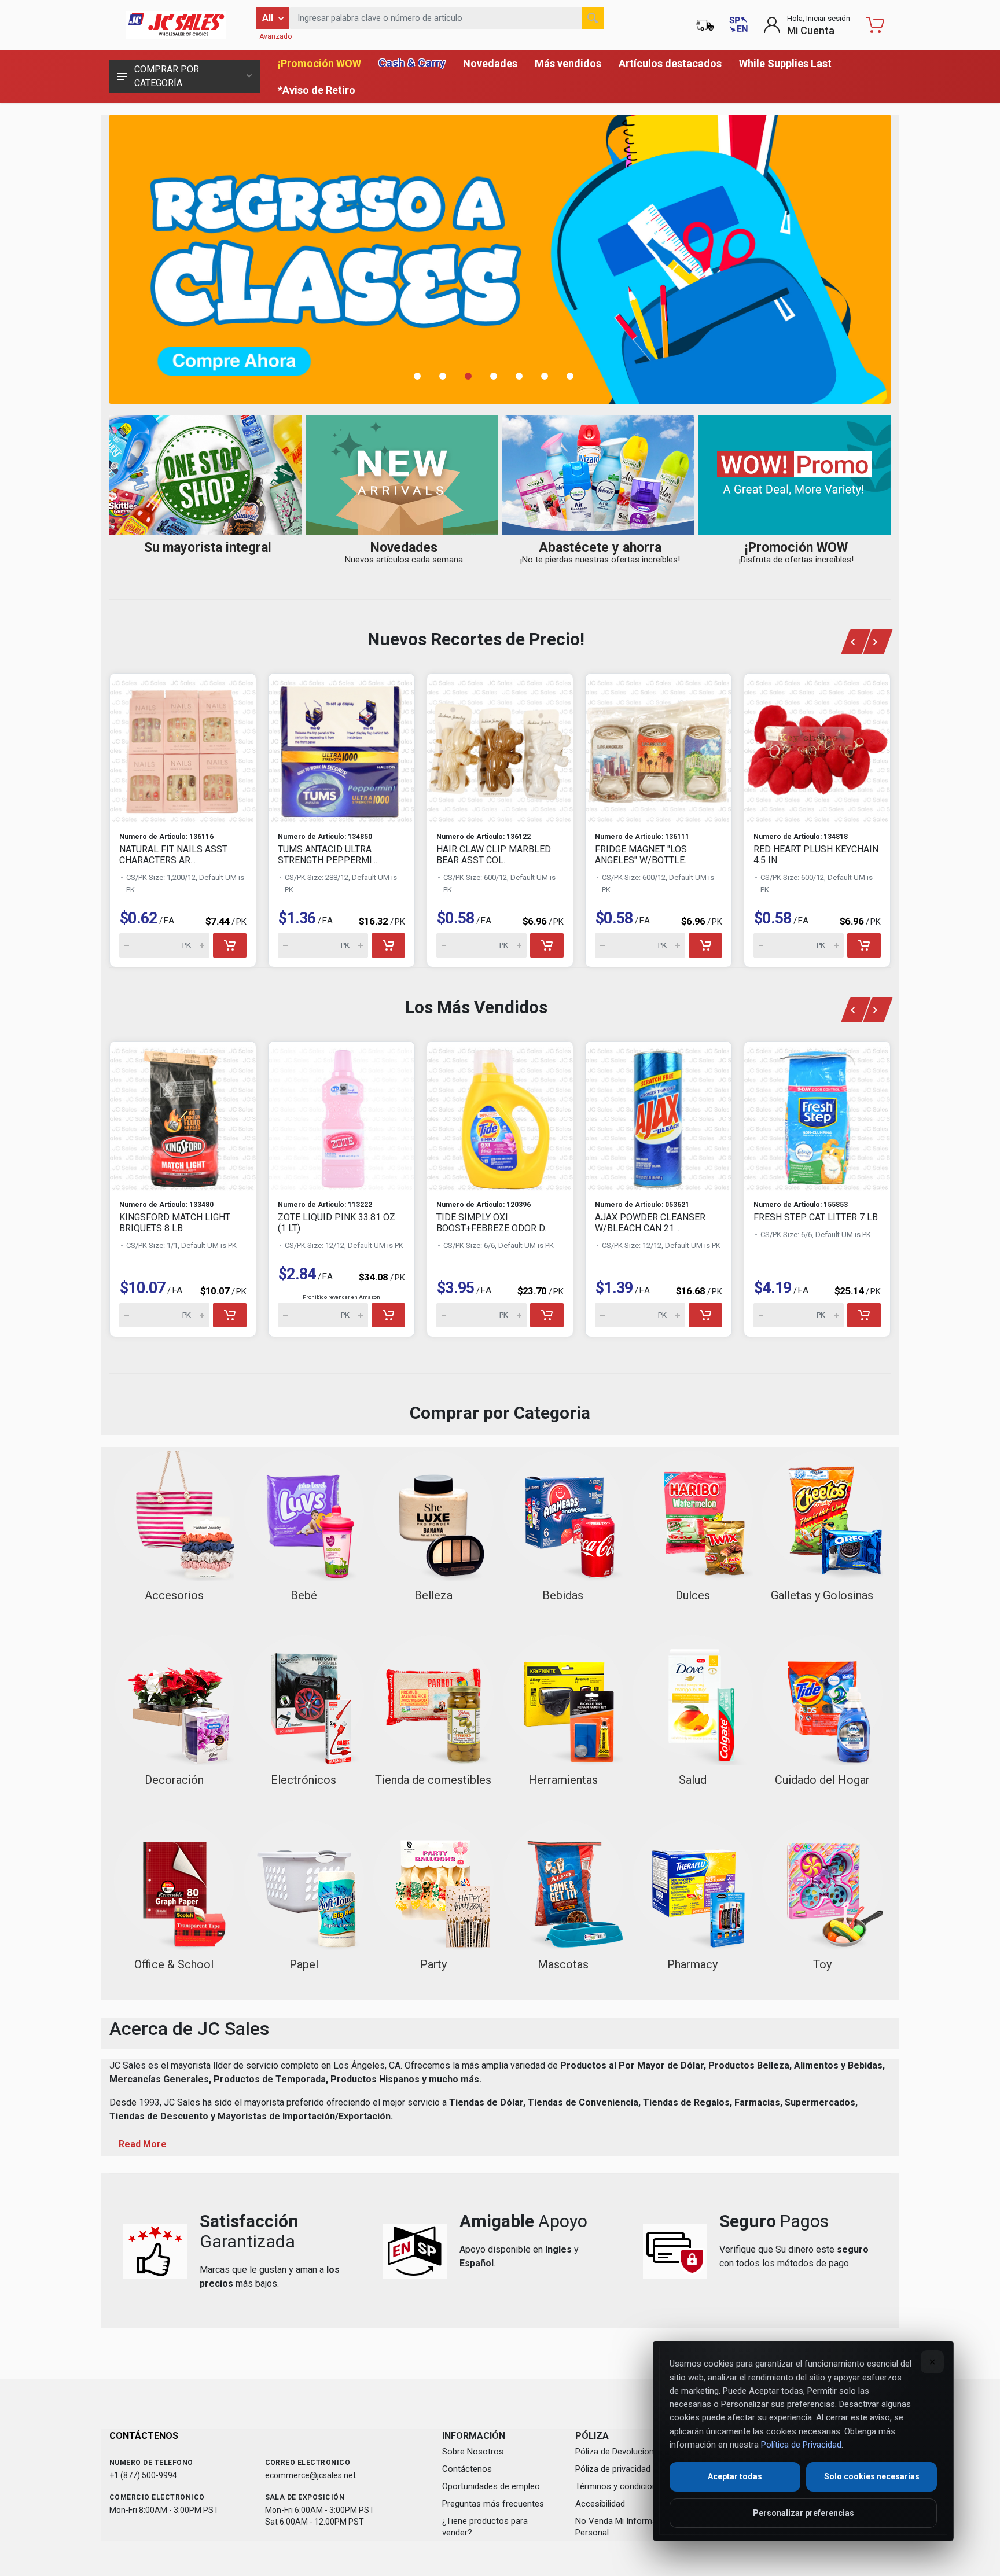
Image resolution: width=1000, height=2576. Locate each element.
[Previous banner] (855, 642)
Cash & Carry (412, 63)
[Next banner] (878, 642)
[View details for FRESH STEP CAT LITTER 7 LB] (817, 1116)
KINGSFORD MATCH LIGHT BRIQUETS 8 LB (175, 1223)
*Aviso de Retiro (317, 90)
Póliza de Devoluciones (619, 2452)
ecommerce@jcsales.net (310, 2475)
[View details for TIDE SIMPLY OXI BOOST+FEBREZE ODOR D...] (500, 1116)
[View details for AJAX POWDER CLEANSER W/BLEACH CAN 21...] (659, 1116)
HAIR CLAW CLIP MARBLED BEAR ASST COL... (494, 855)
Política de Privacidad (801, 2445)
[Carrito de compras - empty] (875, 25)
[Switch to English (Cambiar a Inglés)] (738, 25)
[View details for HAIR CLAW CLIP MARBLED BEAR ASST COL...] (500, 748)
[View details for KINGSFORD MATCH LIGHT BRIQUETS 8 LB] (183, 1116)
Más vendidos (568, 63)
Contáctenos (467, 2469)
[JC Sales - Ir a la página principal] (176, 25)
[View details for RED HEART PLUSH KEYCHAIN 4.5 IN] (817, 748)
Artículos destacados (670, 63)
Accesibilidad (600, 2504)
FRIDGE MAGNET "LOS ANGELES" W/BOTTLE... (642, 855)
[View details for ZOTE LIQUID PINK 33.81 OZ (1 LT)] (341, 1116)
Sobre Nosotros (473, 2452)
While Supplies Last (785, 63)
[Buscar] (593, 18)
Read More (143, 2144)
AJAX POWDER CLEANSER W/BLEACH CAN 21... (650, 1223)
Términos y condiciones (621, 2486)
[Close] (932, 2362)
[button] (424, 376)
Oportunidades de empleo (491, 2486)
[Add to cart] (230, 945)
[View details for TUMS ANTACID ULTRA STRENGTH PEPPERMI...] (341, 748)
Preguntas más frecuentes (493, 2504)
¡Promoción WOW (319, 63)
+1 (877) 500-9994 (143, 2475)
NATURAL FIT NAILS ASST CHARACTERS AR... (173, 855)
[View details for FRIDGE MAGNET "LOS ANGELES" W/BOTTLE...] (659, 748)
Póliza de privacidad (613, 2469)
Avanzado (275, 36)
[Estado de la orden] (705, 25)
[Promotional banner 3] (500, 259)
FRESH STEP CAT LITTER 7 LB (816, 1217)
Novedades (490, 63)
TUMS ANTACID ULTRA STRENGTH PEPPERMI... (328, 855)
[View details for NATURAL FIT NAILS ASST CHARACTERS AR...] (183, 748)
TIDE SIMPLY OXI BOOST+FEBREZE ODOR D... (493, 1223)
